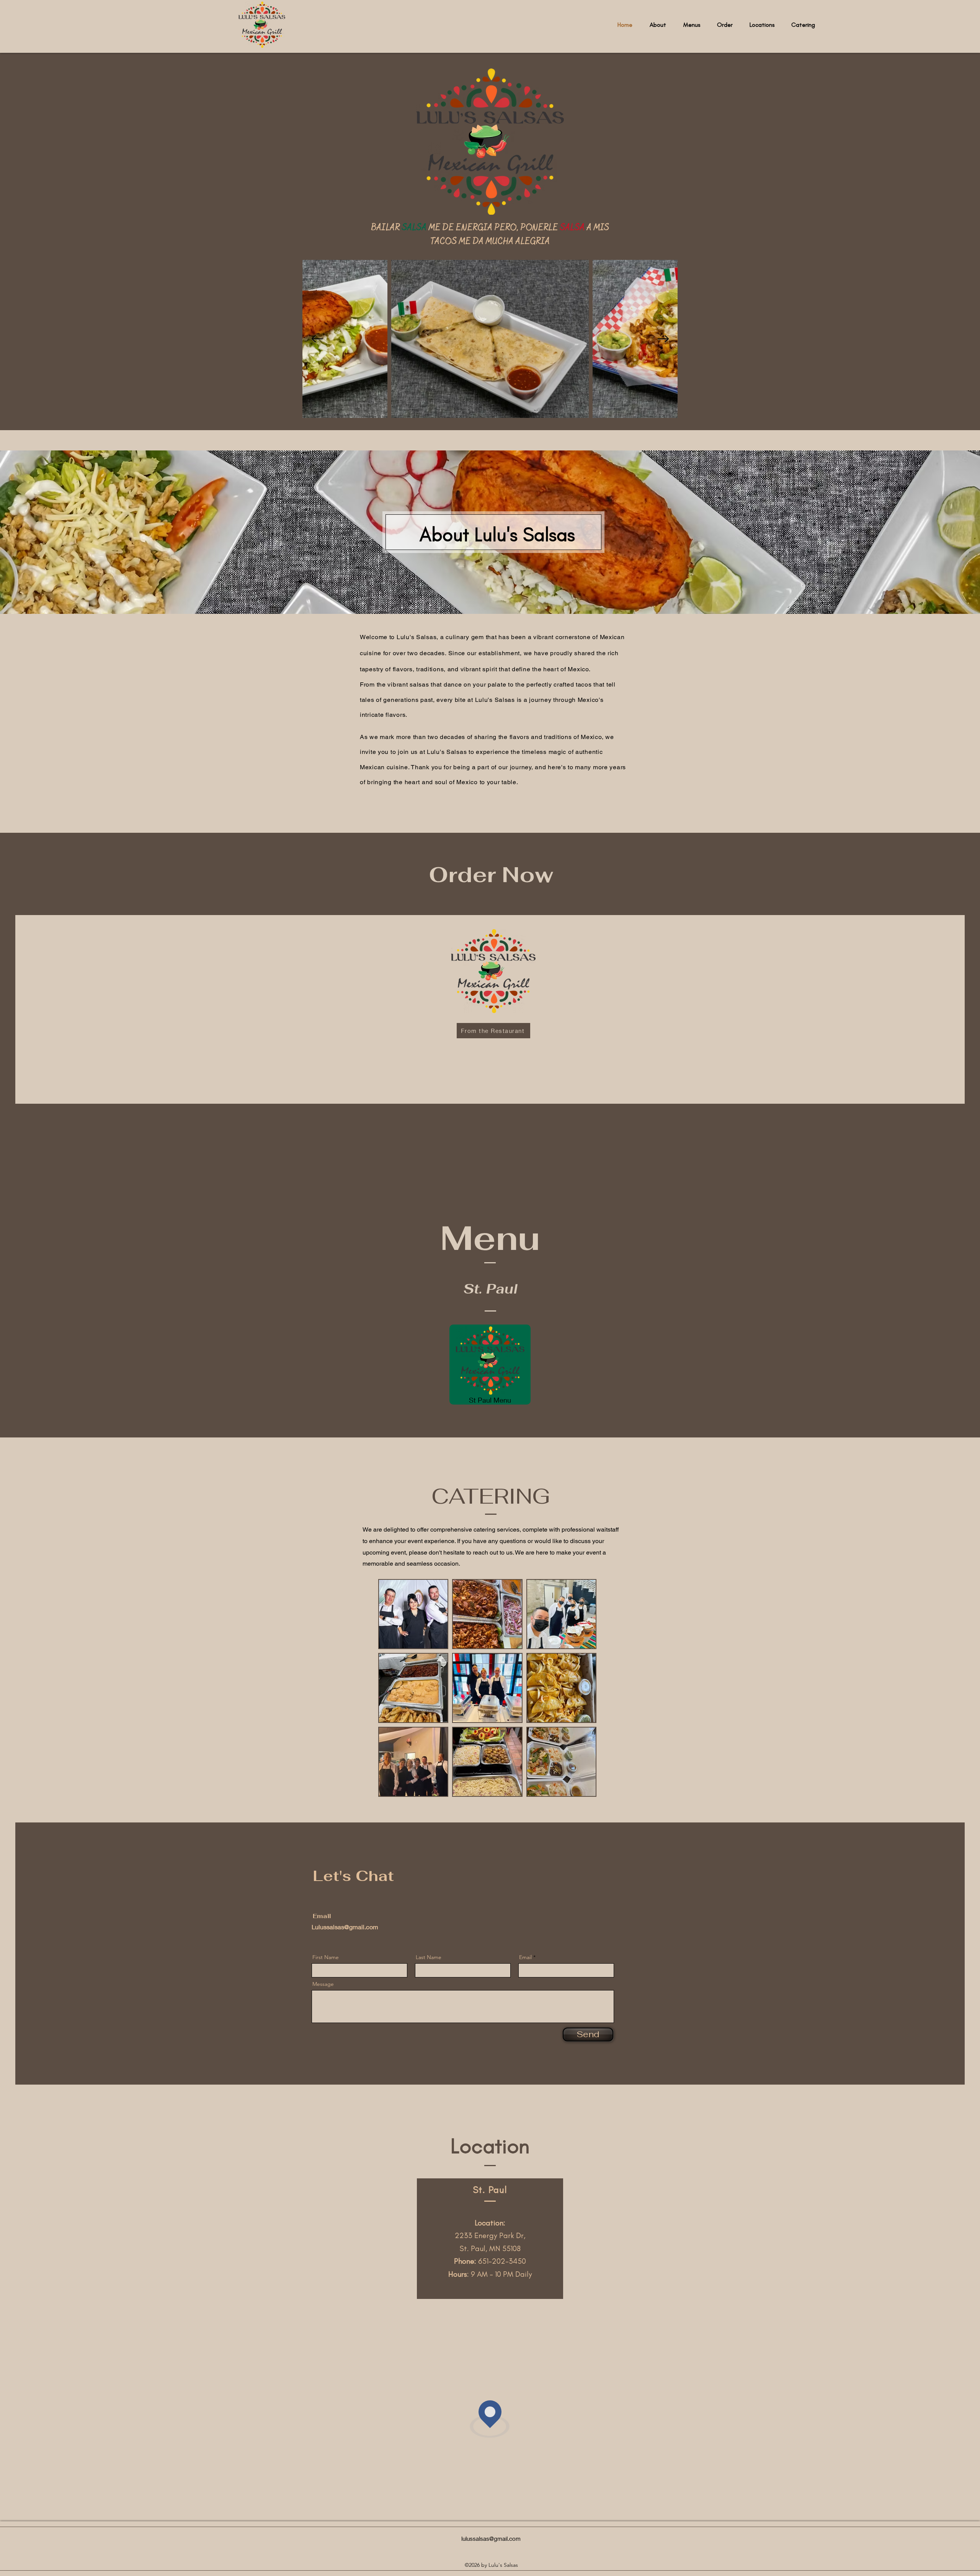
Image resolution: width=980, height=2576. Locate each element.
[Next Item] (663, 339)
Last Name (429, 1957)
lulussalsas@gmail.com (491, 2538)
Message (323, 1984)
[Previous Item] (317, 339)
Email (525, 1957)
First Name (326, 1957)
